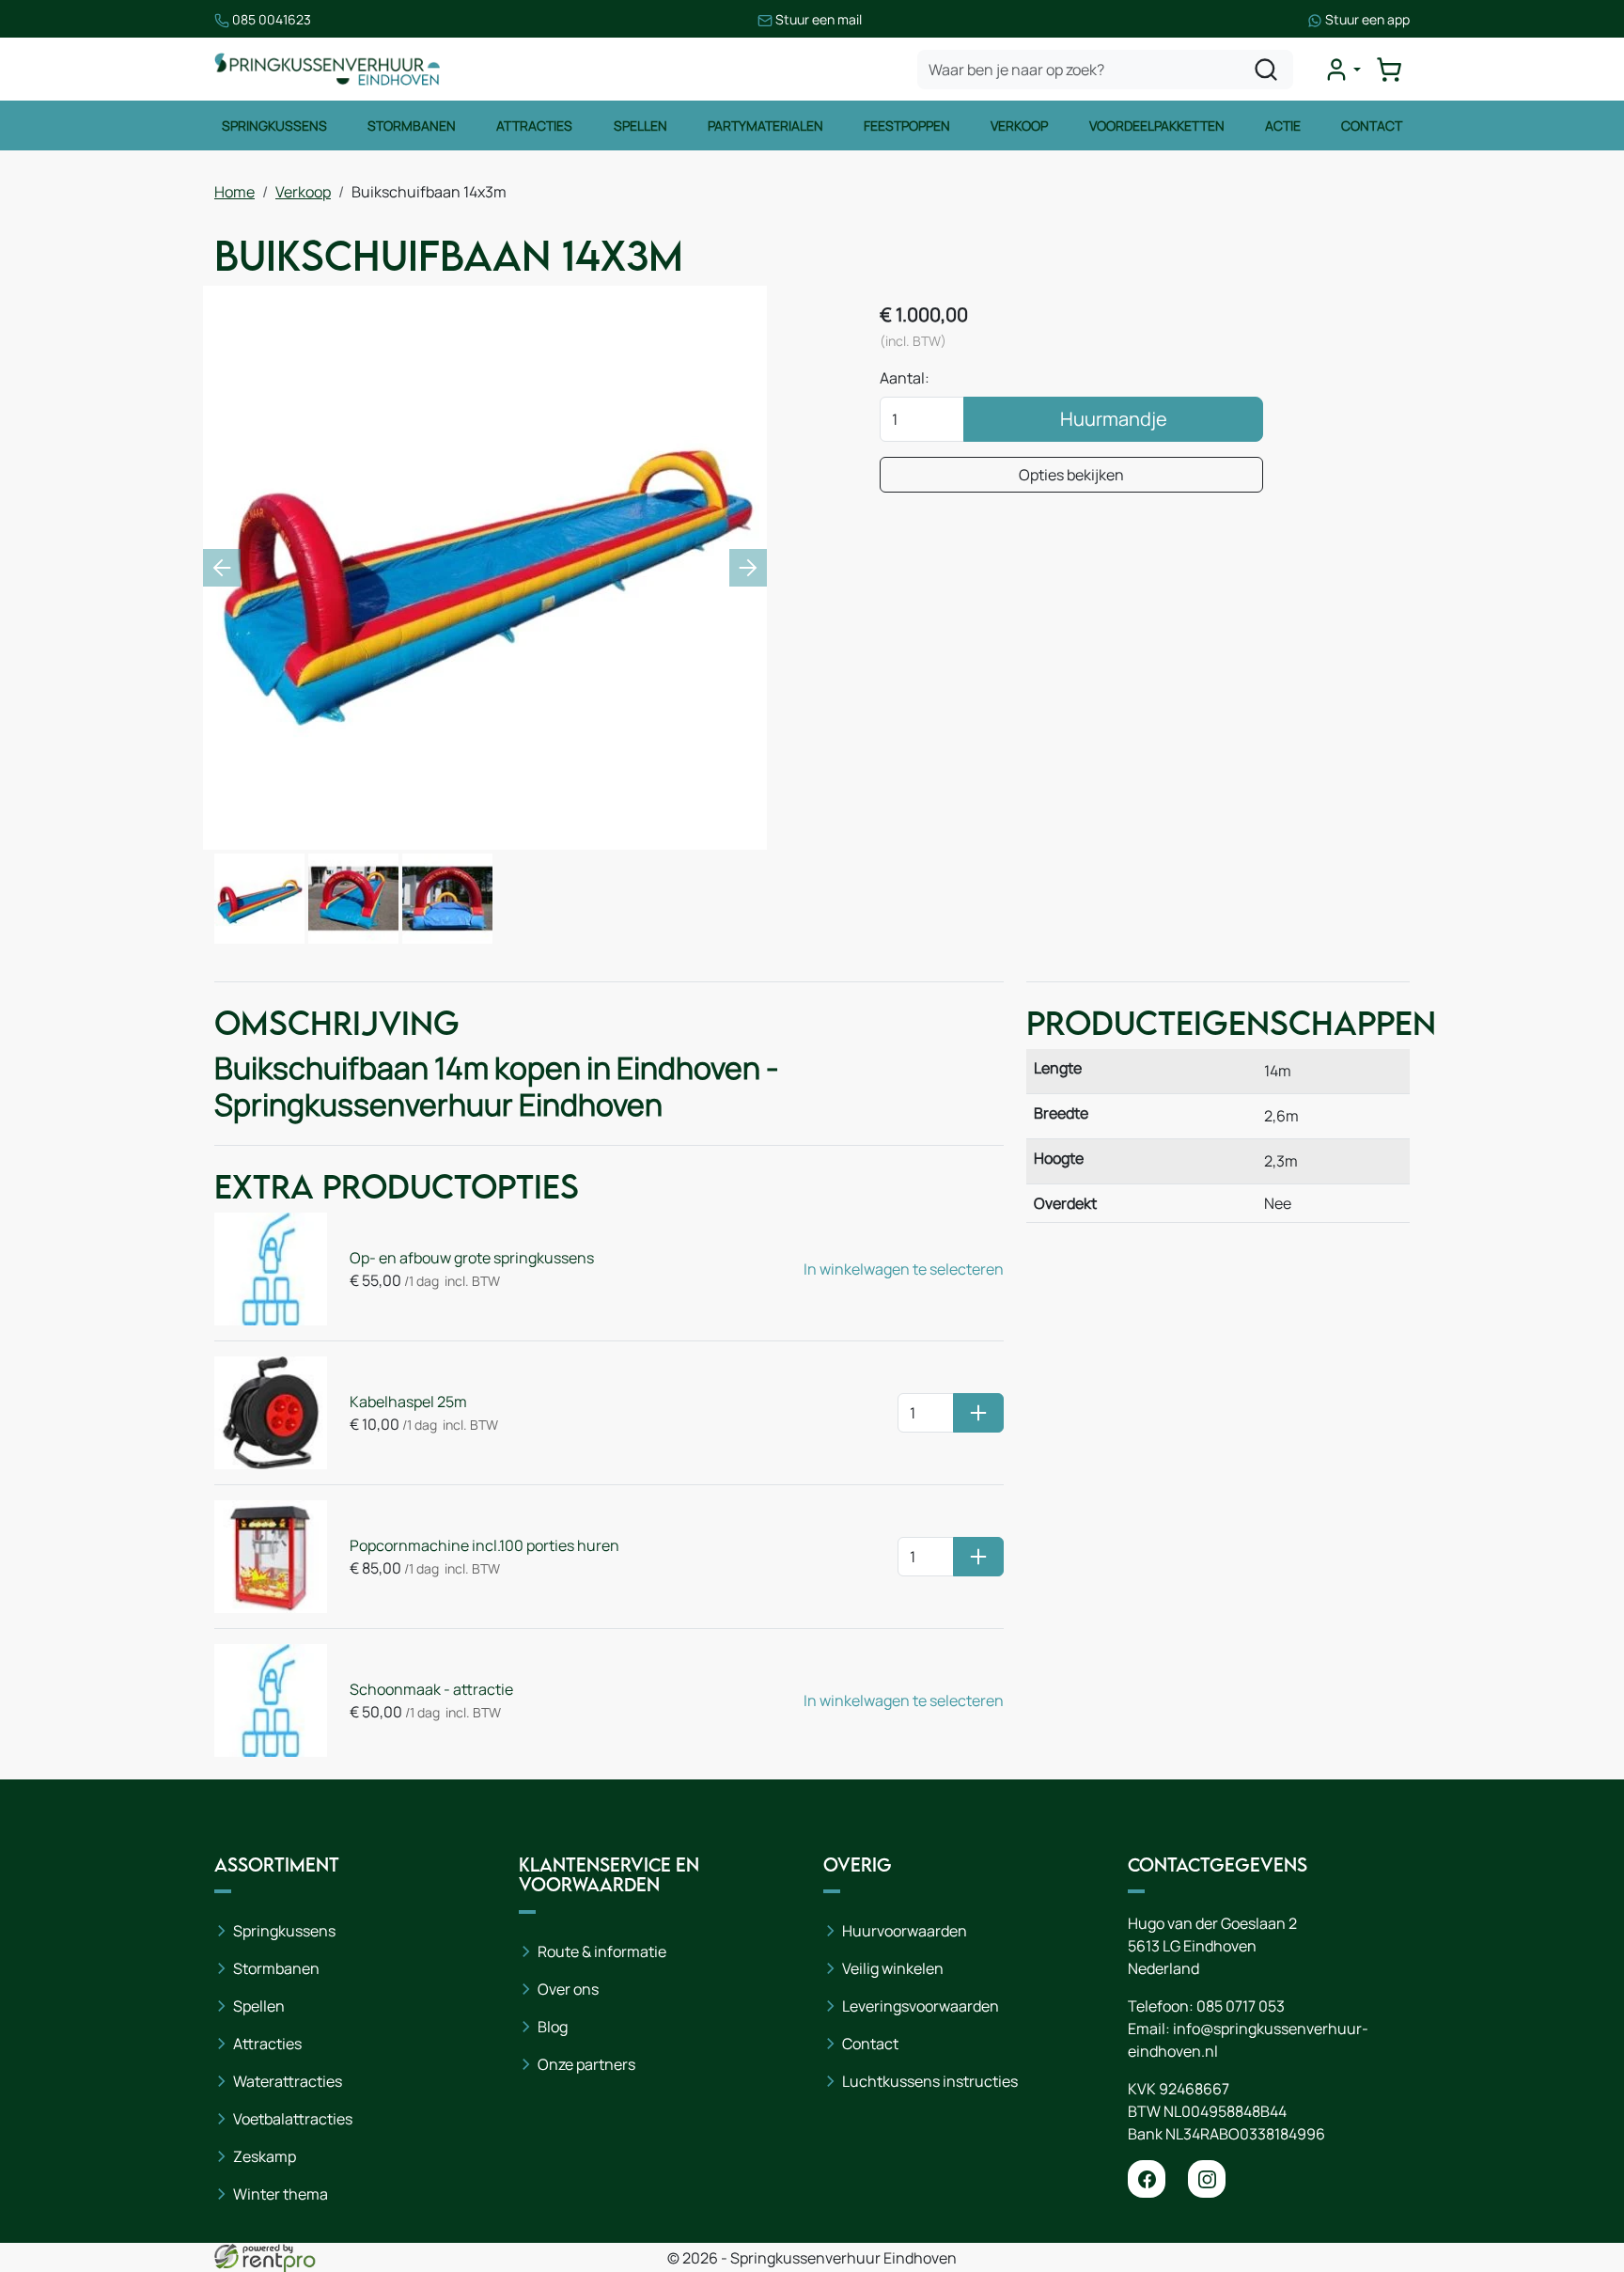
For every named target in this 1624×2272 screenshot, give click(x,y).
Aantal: (905, 378)
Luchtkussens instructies (930, 2081)
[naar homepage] (327, 69)
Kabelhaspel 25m (408, 1402)
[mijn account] (1342, 70)
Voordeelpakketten (1157, 125)
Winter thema (281, 2194)
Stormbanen (412, 125)
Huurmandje (1114, 419)
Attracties (534, 125)
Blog (553, 2027)
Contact (1372, 125)
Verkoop (1019, 125)
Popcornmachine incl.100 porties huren (484, 1545)
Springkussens (274, 125)
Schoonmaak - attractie (431, 1689)
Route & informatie (602, 1951)
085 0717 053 (1241, 2006)
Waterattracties (288, 2081)
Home (234, 192)
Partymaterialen (765, 125)
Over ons (568, 1989)
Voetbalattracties (293, 2119)
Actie (1283, 125)
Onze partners (586, 2064)
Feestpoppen (907, 125)
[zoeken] (1266, 70)
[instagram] (1207, 2179)
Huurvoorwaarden (905, 1931)
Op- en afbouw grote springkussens (472, 1258)
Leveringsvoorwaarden (921, 2006)
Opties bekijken (1071, 475)
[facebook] (1147, 2179)
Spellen (640, 125)
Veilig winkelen (893, 1968)
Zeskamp (265, 2156)
